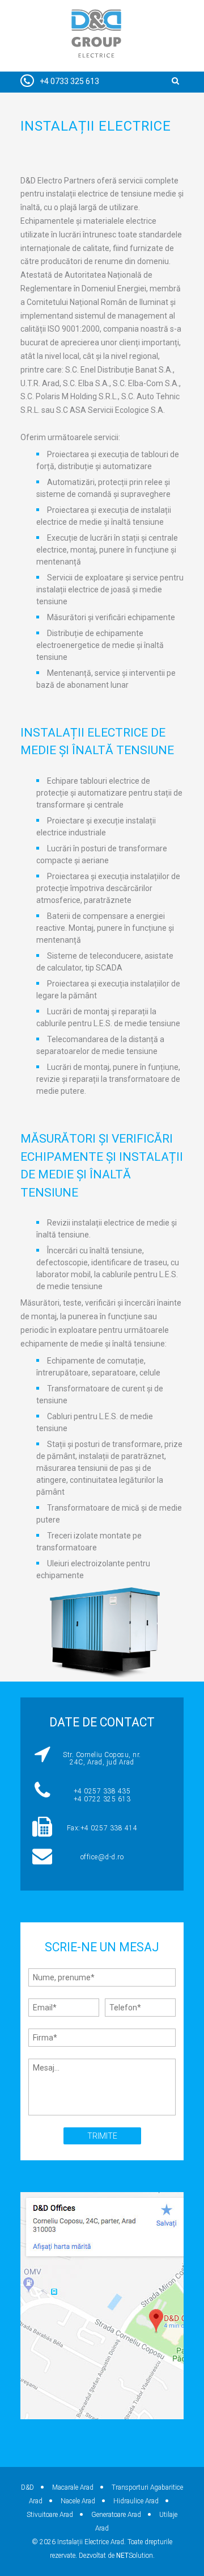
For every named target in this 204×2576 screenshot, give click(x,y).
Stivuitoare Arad (50, 2515)
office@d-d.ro (102, 1857)
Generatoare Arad (116, 2515)
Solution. (135, 2556)
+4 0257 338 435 (102, 1791)
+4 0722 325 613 (102, 1799)
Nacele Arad (78, 2501)
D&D (27, 2487)
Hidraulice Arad (136, 2501)
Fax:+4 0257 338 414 (102, 1828)
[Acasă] (96, 36)
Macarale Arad (73, 2487)
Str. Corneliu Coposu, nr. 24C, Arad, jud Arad (102, 1759)
